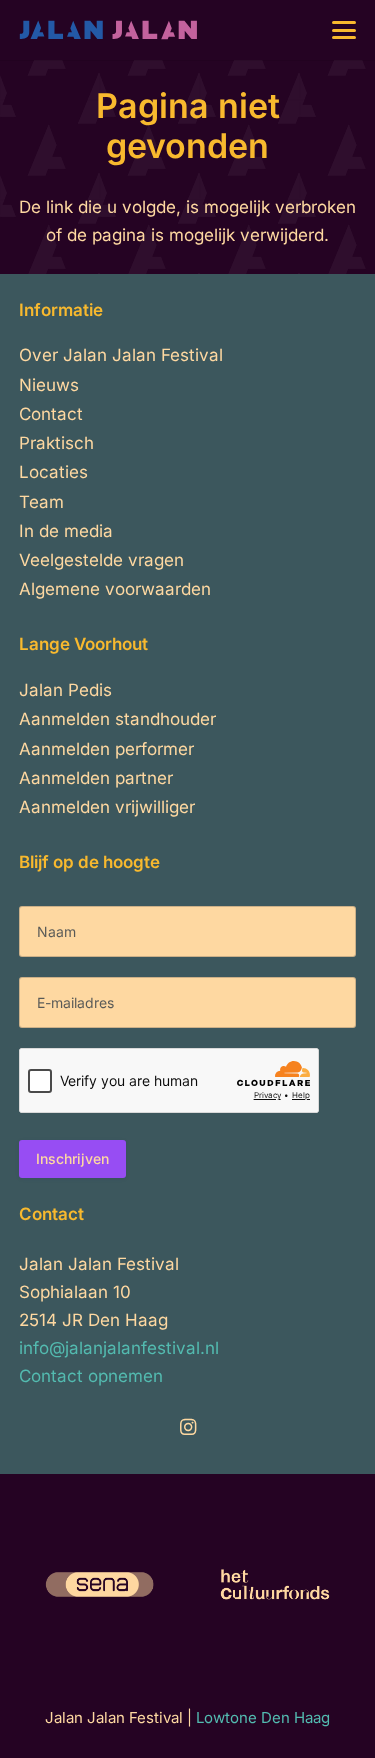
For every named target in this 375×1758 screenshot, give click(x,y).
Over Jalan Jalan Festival (121, 355)
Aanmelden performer (106, 749)
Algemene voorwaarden (115, 589)
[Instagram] (188, 1427)
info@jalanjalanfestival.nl (119, 1348)
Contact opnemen (91, 1376)
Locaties (53, 472)
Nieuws (49, 385)
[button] (344, 30)
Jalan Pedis (65, 690)
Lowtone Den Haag (263, 1717)
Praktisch (56, 443)
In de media (66, 531)
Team (41, 502)
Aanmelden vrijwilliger (107, 807)
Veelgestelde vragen (101, 560)
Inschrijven (72, 1158)
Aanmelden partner (96, 778)
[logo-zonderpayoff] (109, 30)
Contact (51, 414)
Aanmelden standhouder (117, 719)
